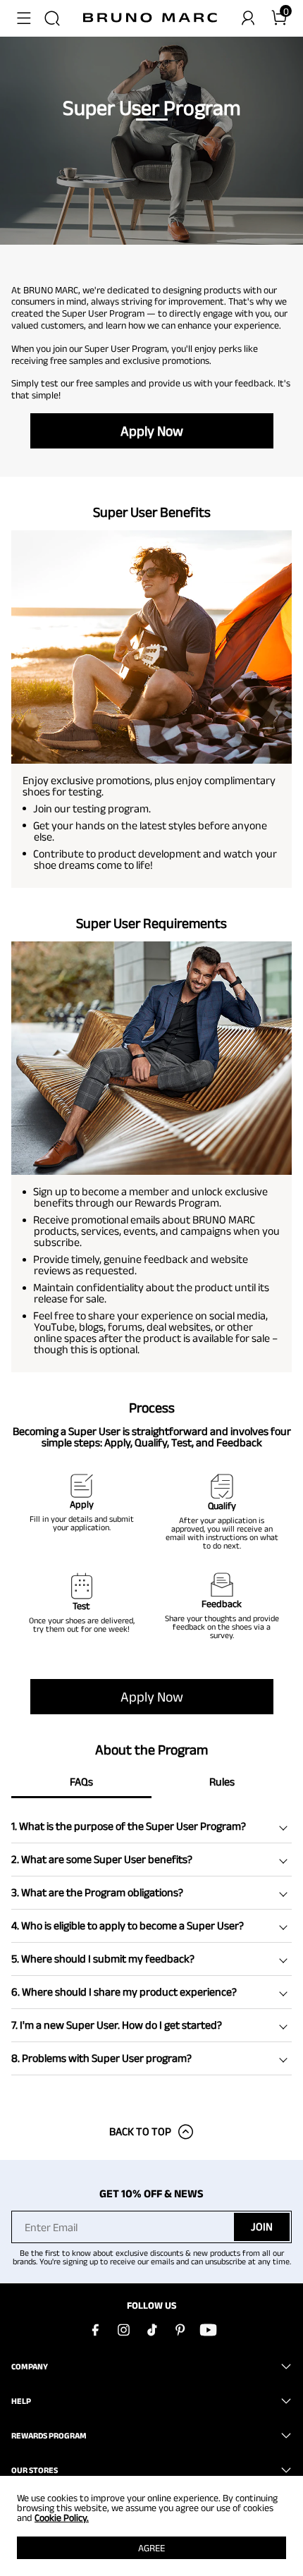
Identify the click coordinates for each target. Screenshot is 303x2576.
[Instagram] (123, 2330)
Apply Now (152, 431)
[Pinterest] (180, 2330)
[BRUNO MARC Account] (248, 18)
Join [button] (262, 2227)
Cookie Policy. (62, 2517)
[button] (24, 18)
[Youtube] (208, 2330)
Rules (222, 1782)
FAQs (81, 1782)
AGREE (151, 2548)
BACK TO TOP (140, 2131)
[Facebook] (95, 2330)
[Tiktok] (151, 2330)
